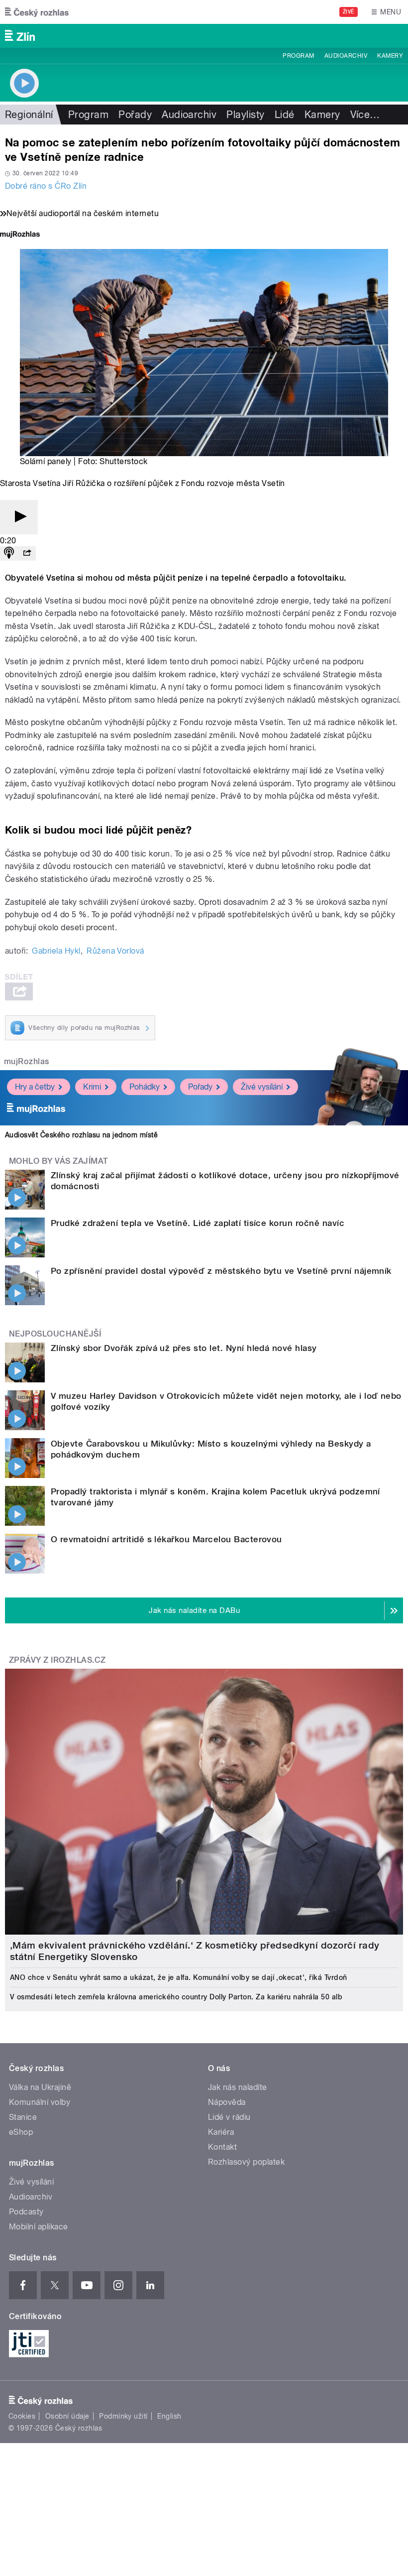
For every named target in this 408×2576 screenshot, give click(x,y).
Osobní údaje (67, 2416)
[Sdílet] (27, 553)
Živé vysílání (262, 1087)
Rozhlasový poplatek (246, 2162)
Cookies (22, 2416)
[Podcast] (9, 553)
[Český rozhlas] (37, 12)
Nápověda (227, 2102)
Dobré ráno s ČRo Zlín (46, 186)
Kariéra (221, 2132)
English (169, 2416)
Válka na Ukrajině (40, 2087)
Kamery (390, 56)
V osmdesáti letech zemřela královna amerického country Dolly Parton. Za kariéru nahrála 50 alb (176, 1997)
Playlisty (245, 115)
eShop (21, 2132)
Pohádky (145, 1087)
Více (365, 115)
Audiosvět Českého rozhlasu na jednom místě (81, 1135)
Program (298, 56)
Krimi (92, 1087)
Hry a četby (35, 1087)
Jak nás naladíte (238, 2087)
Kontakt (222, 2147)
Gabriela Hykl (56, 951)
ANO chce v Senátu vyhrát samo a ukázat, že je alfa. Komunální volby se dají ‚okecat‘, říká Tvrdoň (179, 1977)
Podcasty (26, 2212)
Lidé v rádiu (229, 2117)
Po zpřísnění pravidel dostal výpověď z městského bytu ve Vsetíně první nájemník (221, 1271)
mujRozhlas (27, 1061)
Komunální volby (40, 2102)
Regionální (29, 115)
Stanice (23, 2117)
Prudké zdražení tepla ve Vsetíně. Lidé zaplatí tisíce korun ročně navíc (198, 1223)
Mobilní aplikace (39, 2227)
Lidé (285, 115)
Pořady (135, 115)
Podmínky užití (123, 2416)
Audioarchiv (346, 56)
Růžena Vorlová (115, 951)
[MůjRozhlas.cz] (20, 235)
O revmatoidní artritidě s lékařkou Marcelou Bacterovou (166, 1539)
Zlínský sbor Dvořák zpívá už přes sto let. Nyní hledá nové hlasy (184, 1348)
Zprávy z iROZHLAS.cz (57, 1660)
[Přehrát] (19, 517)
